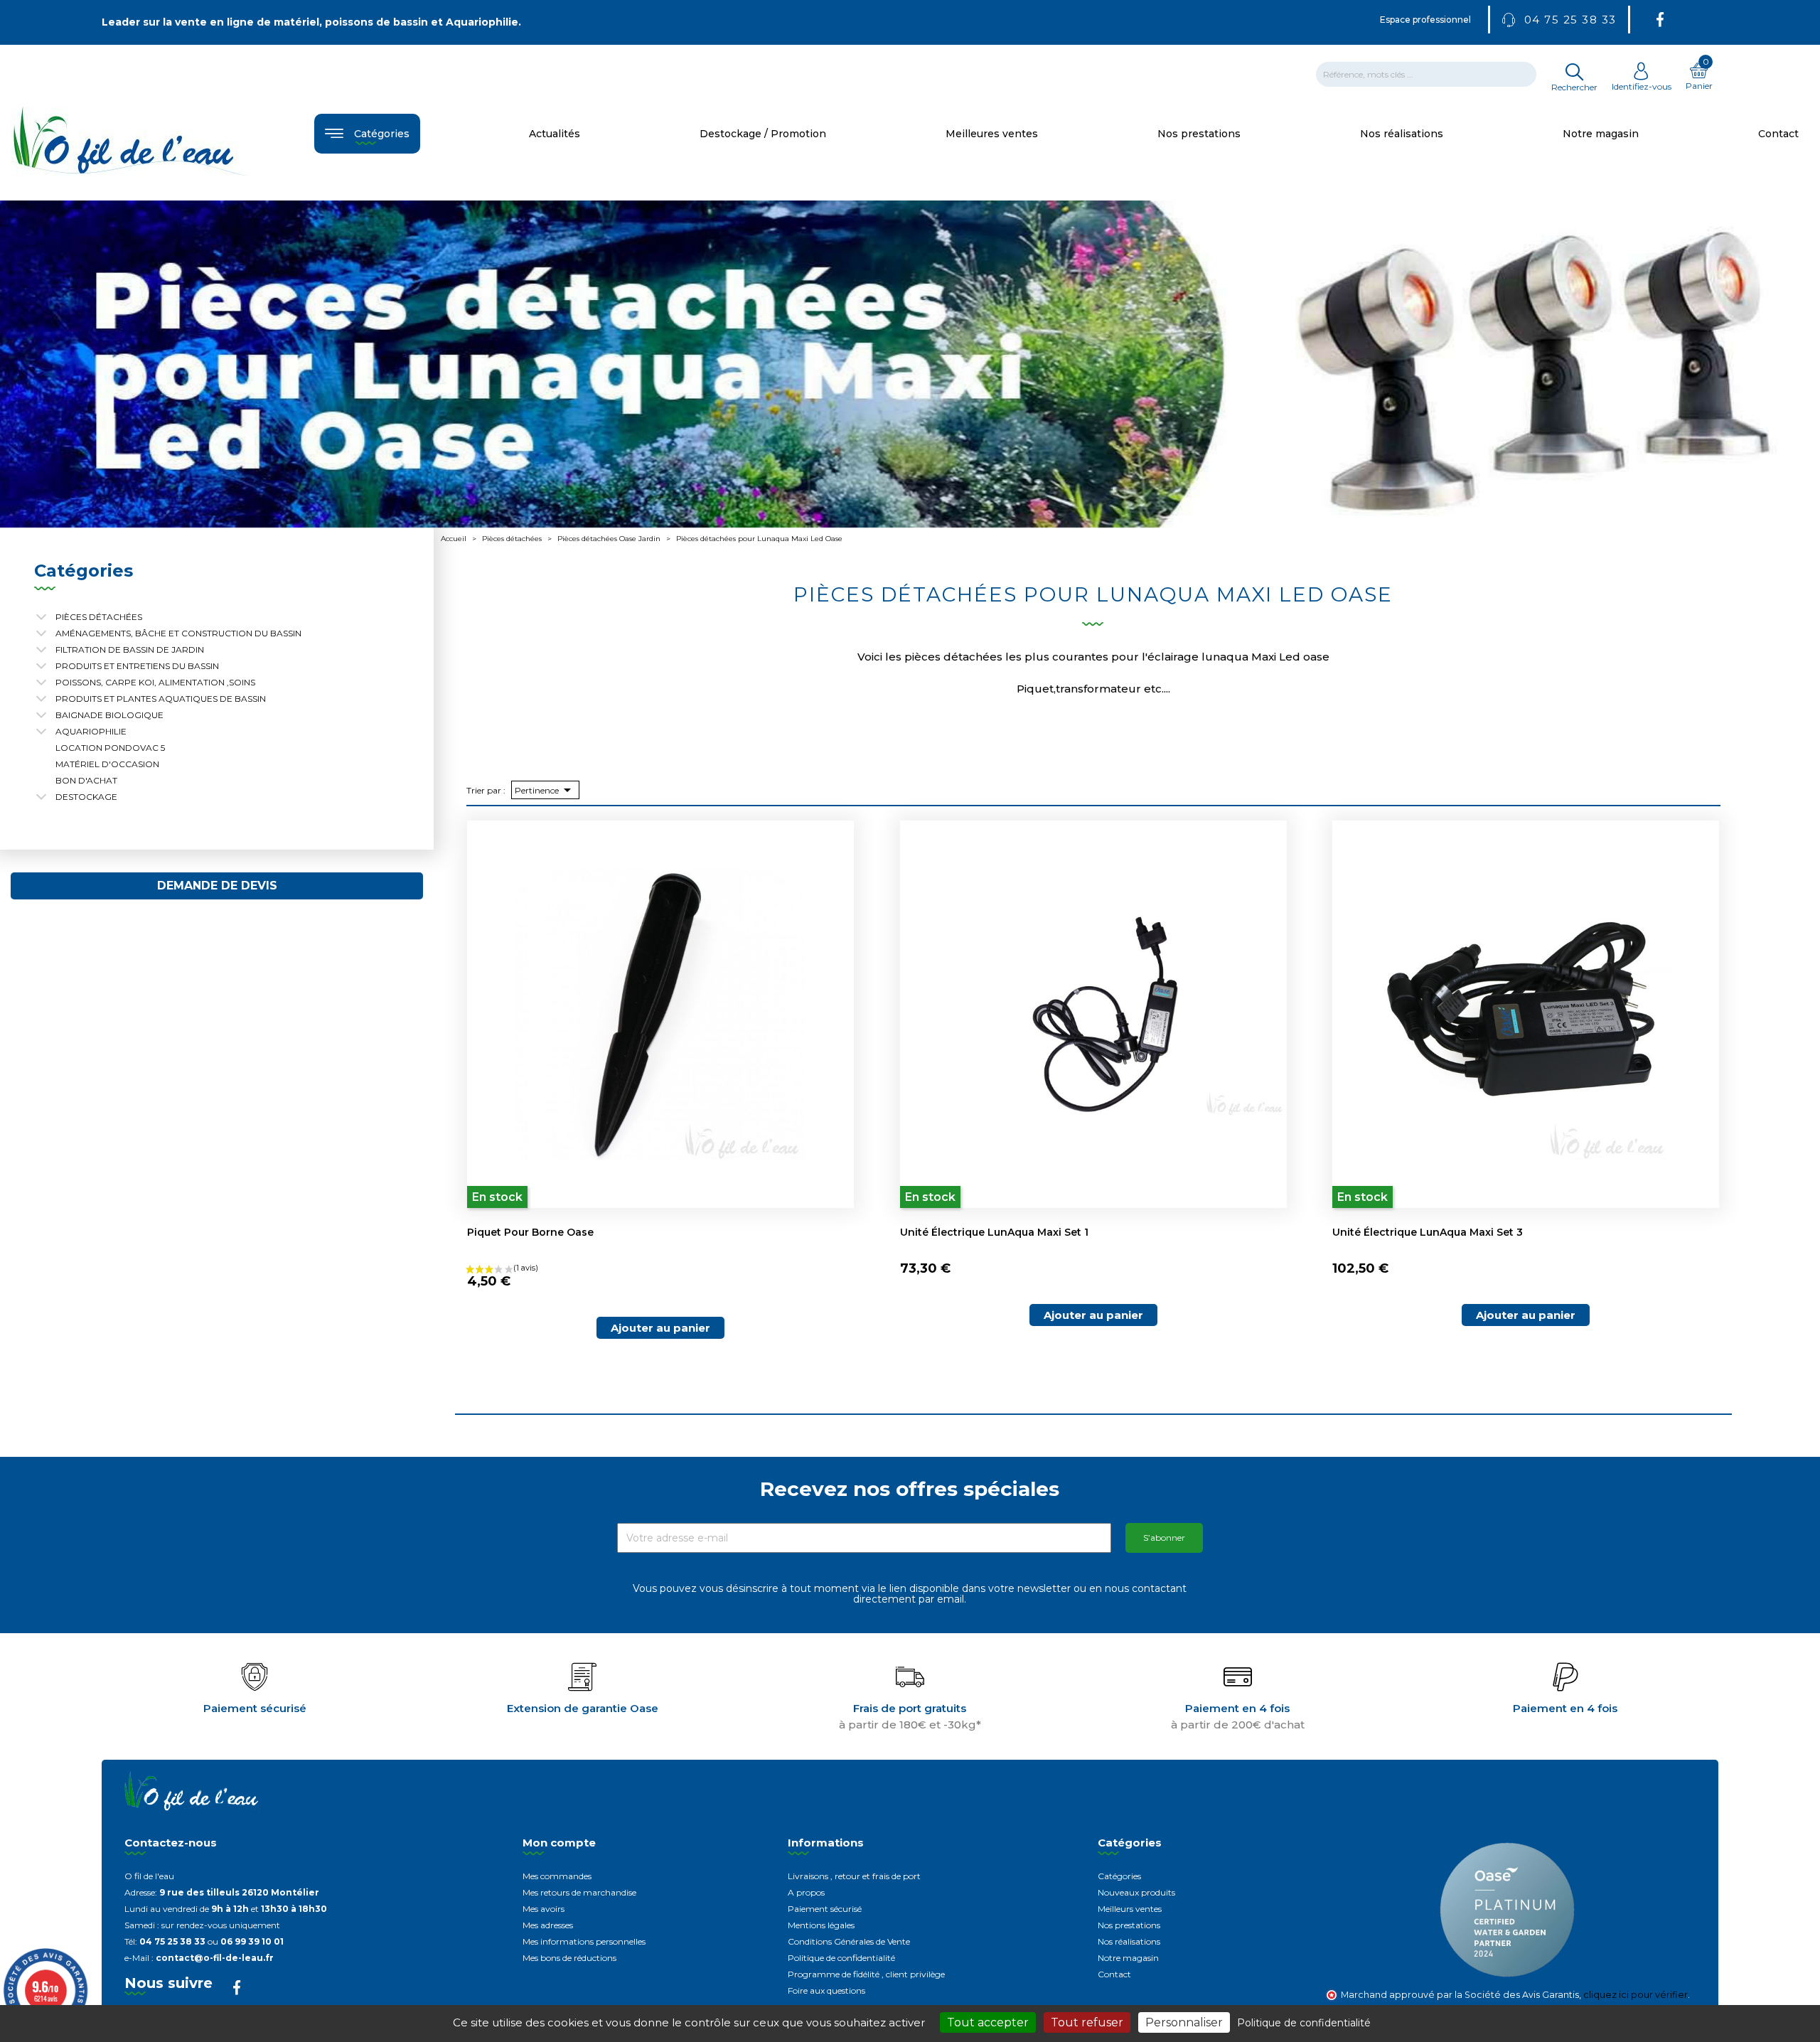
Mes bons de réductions (569, 1958)
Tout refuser (1087, 2022)
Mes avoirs (544, 1909)
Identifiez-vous (1642, 86)
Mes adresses (548, 1925)
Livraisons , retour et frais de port (854, 1876)
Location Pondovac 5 (110, 748)
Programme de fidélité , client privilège (866, 1974)
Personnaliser (1184, 2022)
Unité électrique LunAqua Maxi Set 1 (994, 1232)
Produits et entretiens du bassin (137, 666)
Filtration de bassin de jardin (130, 650)
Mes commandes (557, 1876)
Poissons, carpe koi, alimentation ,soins (155, 682)
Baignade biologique (109, 715)
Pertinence (545, 790)
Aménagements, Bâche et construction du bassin (178, 633)
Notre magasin (1128, 1958)
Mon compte (559, 1843)
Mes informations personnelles (584, 1941)
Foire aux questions (826, 1990)
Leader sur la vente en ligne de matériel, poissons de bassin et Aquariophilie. (311, 22)
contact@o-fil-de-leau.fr (215, 1958)
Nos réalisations (1129, 1941)
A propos (806, 1892)
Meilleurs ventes (1130, 1909)
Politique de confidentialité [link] (1304, 2023)
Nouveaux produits (1136, 1892)
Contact (1114, 1974)
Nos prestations (1129, 1925)
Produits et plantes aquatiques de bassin (161, 699)
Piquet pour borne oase (530, 1232)
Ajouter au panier (660, 1328)
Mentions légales (821, 1925)
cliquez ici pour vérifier (1636, 1995)
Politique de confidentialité (841, 1958)
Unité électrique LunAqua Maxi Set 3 (1428, 1232)
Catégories (1119, 1876)
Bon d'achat (86, 780)
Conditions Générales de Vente (849, 1941)
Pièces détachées (99, 617)
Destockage (86, 797)
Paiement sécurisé (825, 1909)
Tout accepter (988, 2022)
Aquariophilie (91, 731)
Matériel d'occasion (107, 764)
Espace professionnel (1425, 20)
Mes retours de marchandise (579, 1892)
